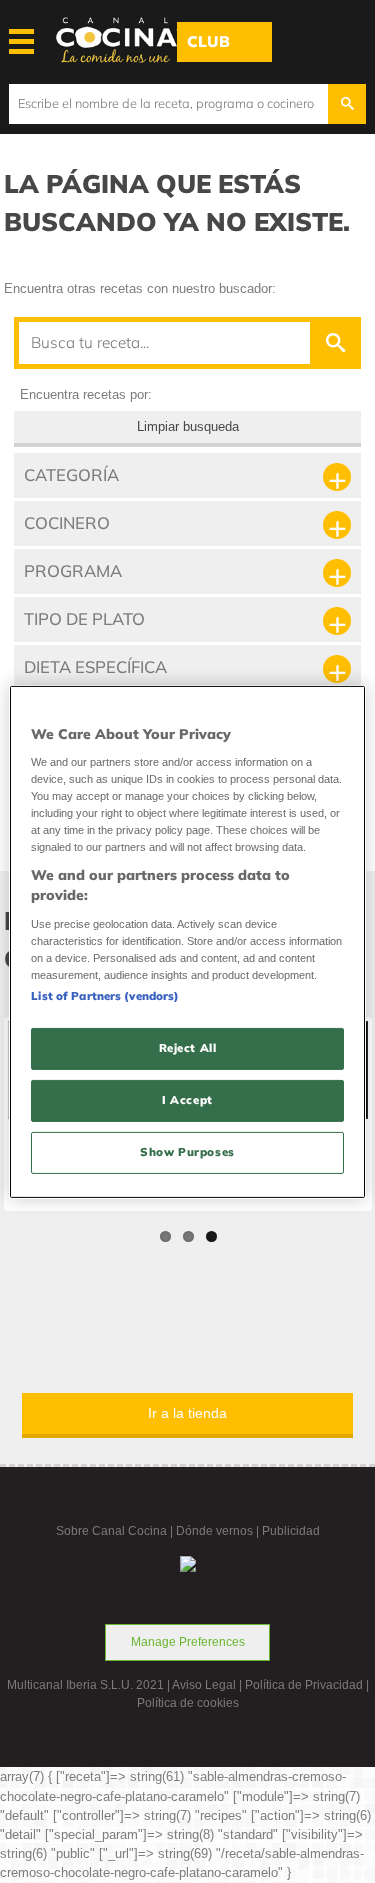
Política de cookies (188, 1703)
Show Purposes (187, 1152)
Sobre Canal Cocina (111, 1531)
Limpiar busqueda (188, 426)
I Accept (187, 1100)
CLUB (208, 41)
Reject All (188, 1048)
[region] (187, 941)
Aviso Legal (204, 1685)
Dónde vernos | (219, 1531)
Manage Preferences (188, 1642)
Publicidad (291, 1531)
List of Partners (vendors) (105, 996)
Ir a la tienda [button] (187, 1413)
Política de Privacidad (304, 1685)
